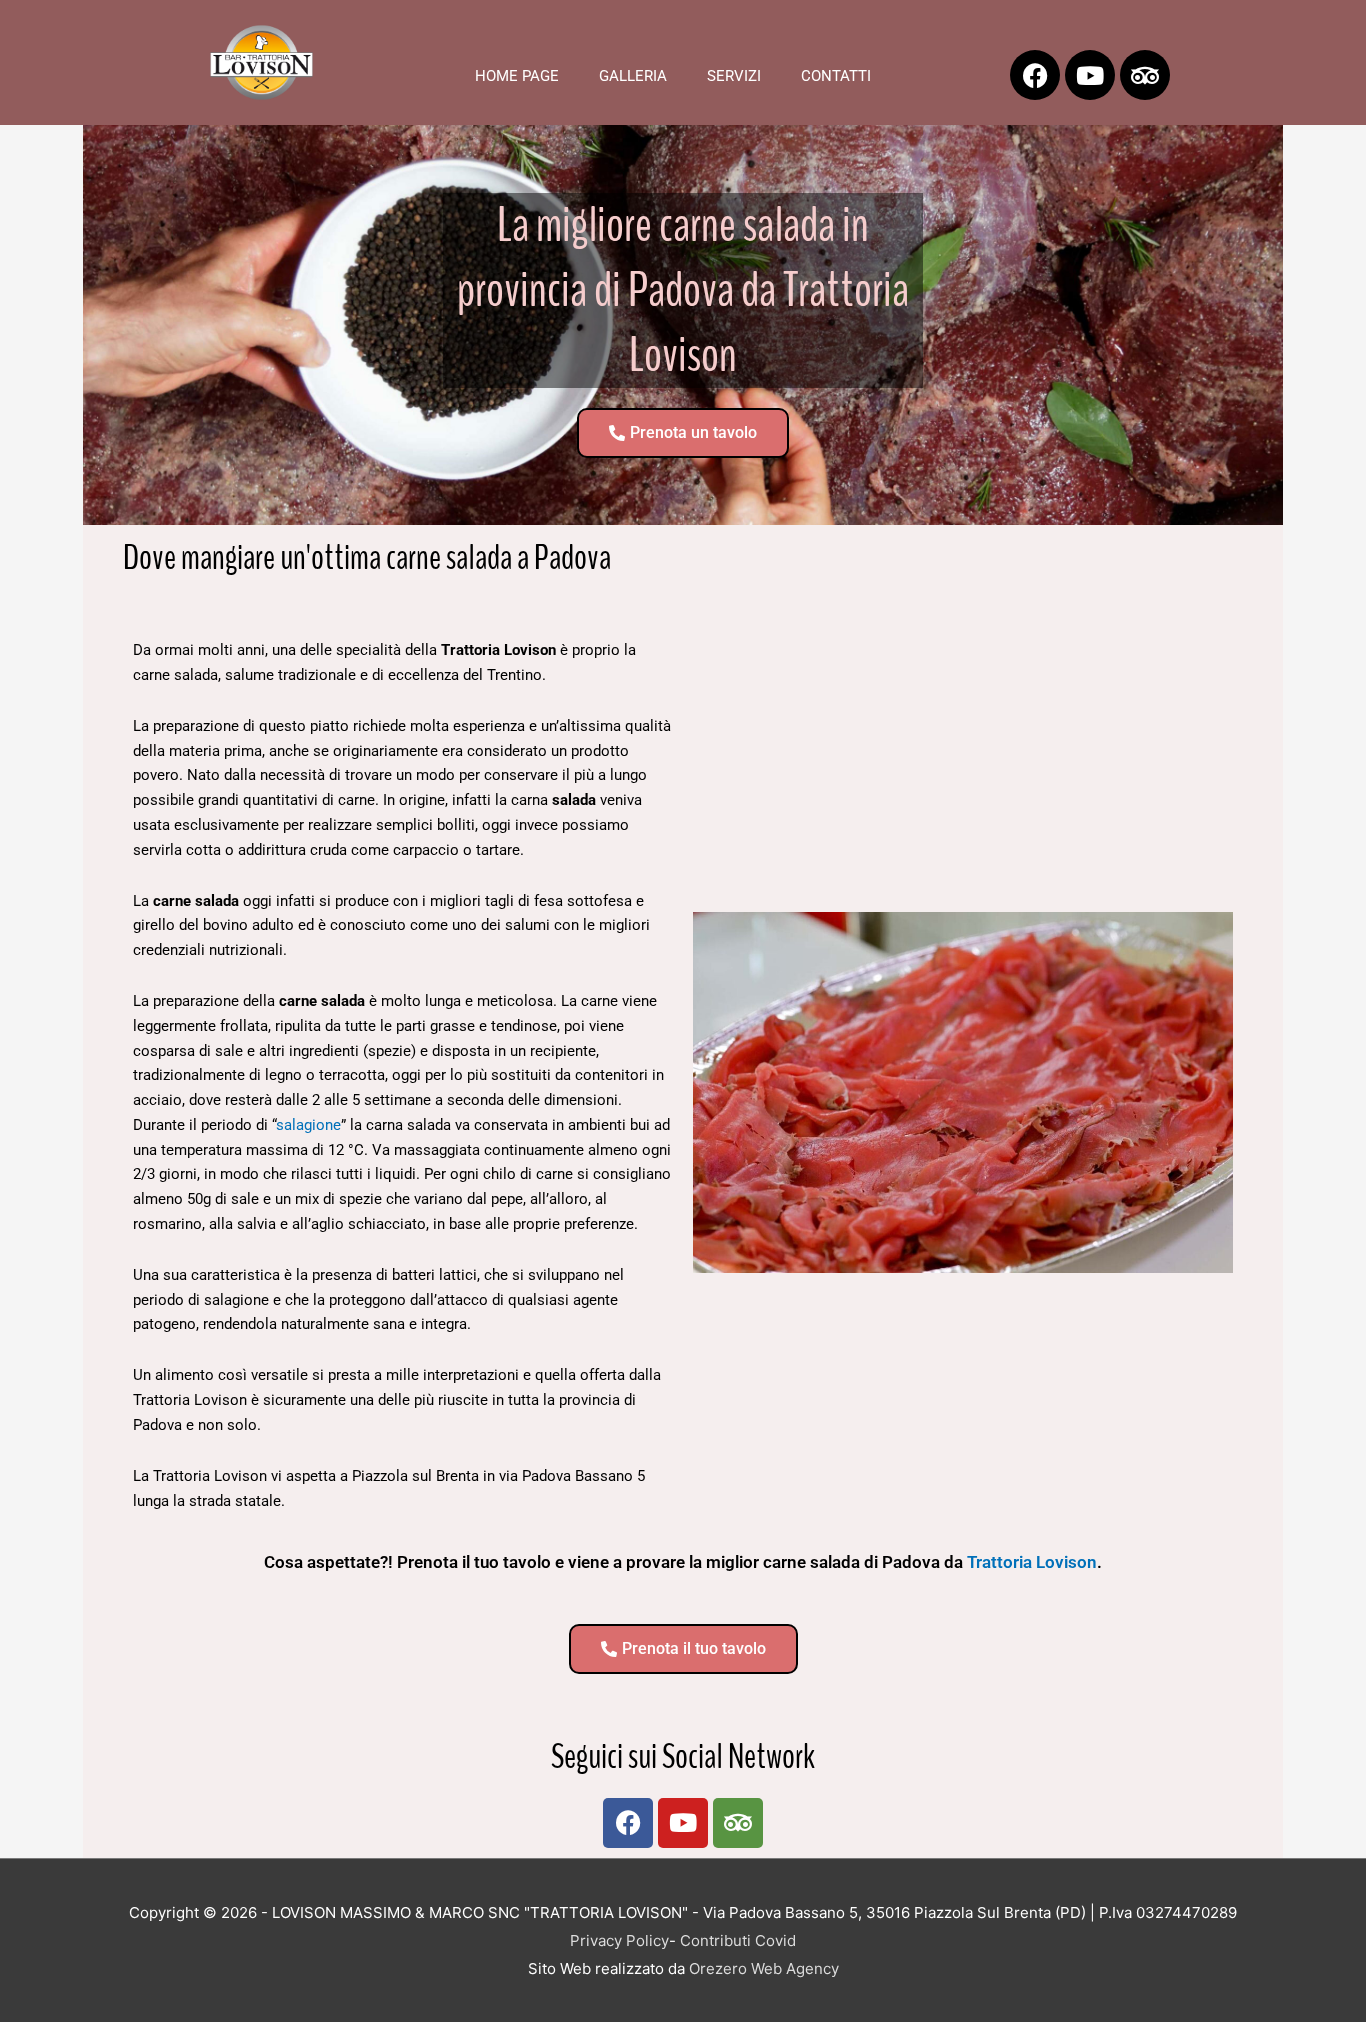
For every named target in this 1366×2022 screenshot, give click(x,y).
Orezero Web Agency (764, 1968)
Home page (517, 76)
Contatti (836, 76)
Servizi (734, 76)
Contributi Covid (738, 1940)
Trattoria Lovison (1032, 1562)
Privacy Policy (619, 1940)
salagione (308, 1125)
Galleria (633, 76)
